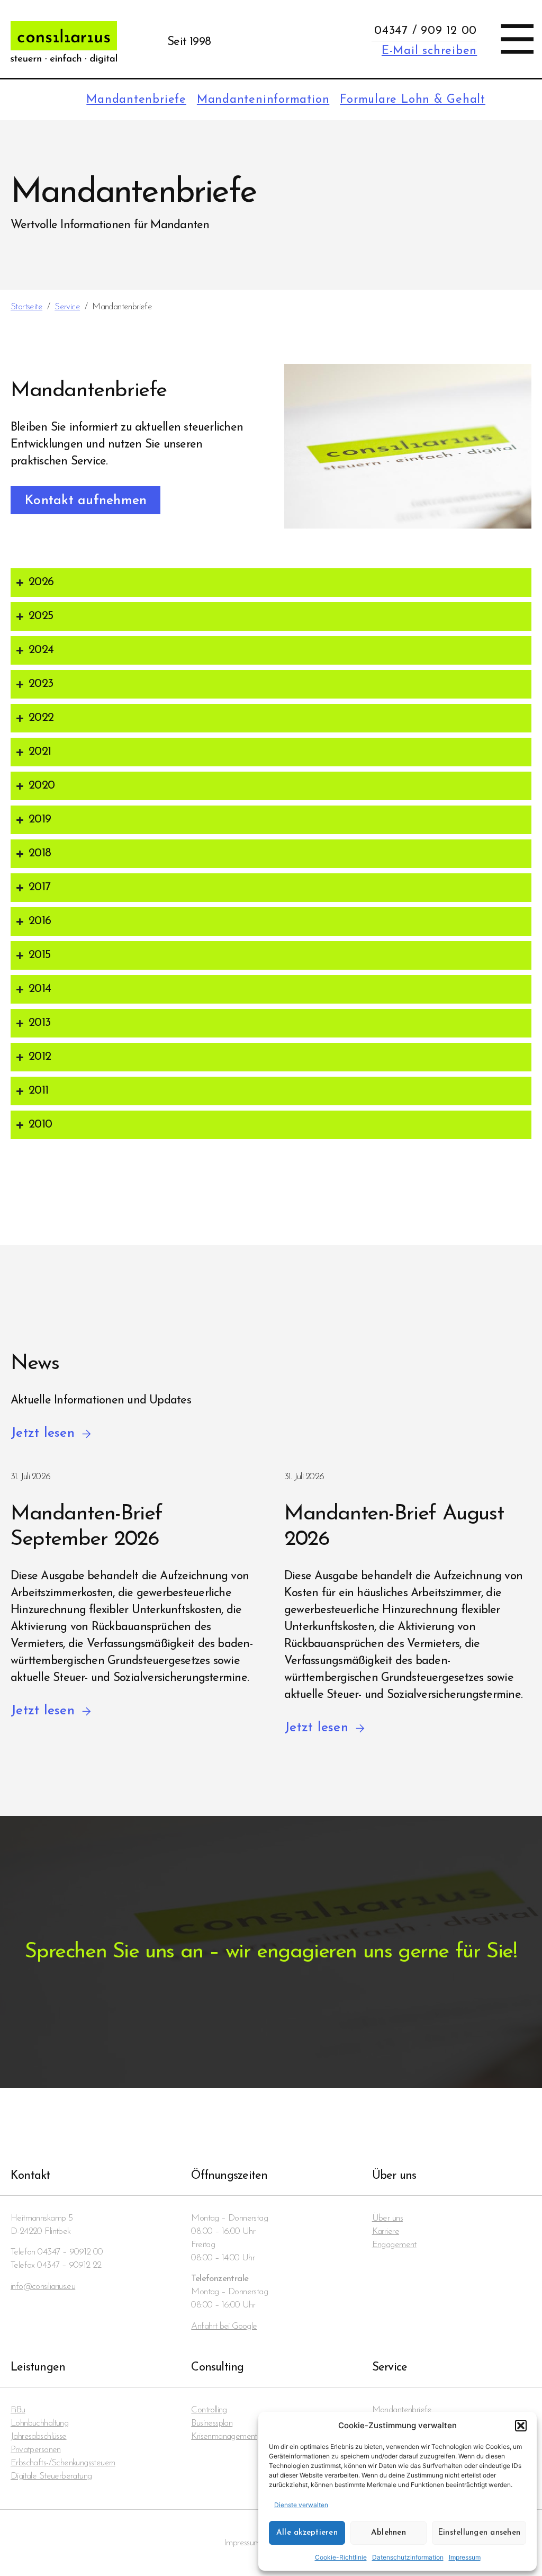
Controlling (209, 2410)
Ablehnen (389, 2533)
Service (67, 307)
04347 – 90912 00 (70, 2252)
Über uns (387, 2218)
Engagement (394, 2245)
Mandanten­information (263, 100)
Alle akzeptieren (307, 2533)
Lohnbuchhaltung (39, 2423)
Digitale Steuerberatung (51, 2476)
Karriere (386, 2231)
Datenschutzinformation (408, 2557)
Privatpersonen (36, 2450)
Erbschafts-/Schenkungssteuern (63, 2463)
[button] (521, 2426)
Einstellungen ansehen (479, 2533)
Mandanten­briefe (136, 100)
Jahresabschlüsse (39, 2436)
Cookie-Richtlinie (341, 2557)
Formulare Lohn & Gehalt (413, 100)
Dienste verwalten (301, 2505)
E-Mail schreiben (429, 51)
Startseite (26, 307)
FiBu (18, 2410)
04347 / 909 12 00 (426, 31)
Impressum (465, 2557)
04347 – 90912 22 (69, 2265)
